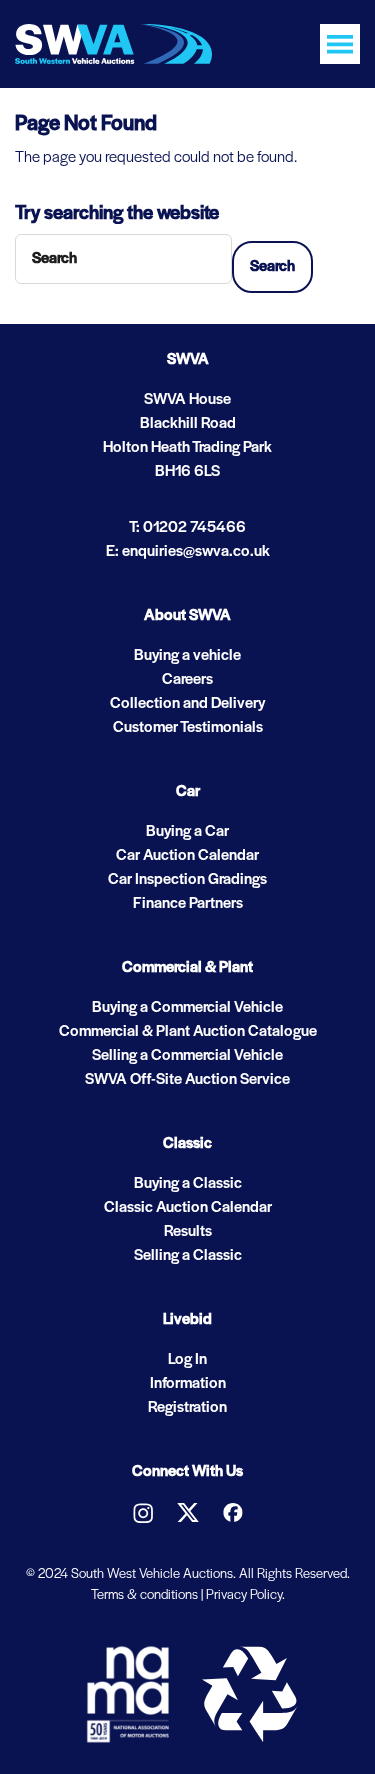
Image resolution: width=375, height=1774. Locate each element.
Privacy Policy (244, 1595)
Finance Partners (188, 904)
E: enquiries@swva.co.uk (188, 552)
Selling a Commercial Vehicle (187, 1056)
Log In (187, 1360)
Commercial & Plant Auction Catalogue (188, 1032)
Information (188, 1384)
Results (188, 1232)
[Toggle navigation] (340, 44)
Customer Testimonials (188, 728)
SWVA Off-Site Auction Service (187, 1080)
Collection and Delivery (187, 704)
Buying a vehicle (187, 656)
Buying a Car (187, 832)
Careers (187, 680)
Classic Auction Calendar (188, 1208)
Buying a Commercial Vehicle (187, 1008)
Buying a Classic (188, 1184)
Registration (187, 1408)
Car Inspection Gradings (187, 880)
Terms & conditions (144, 1595)
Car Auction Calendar (187, 856)
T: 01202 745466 (187, 528)
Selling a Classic (188, 1256)
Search (272, 267)
